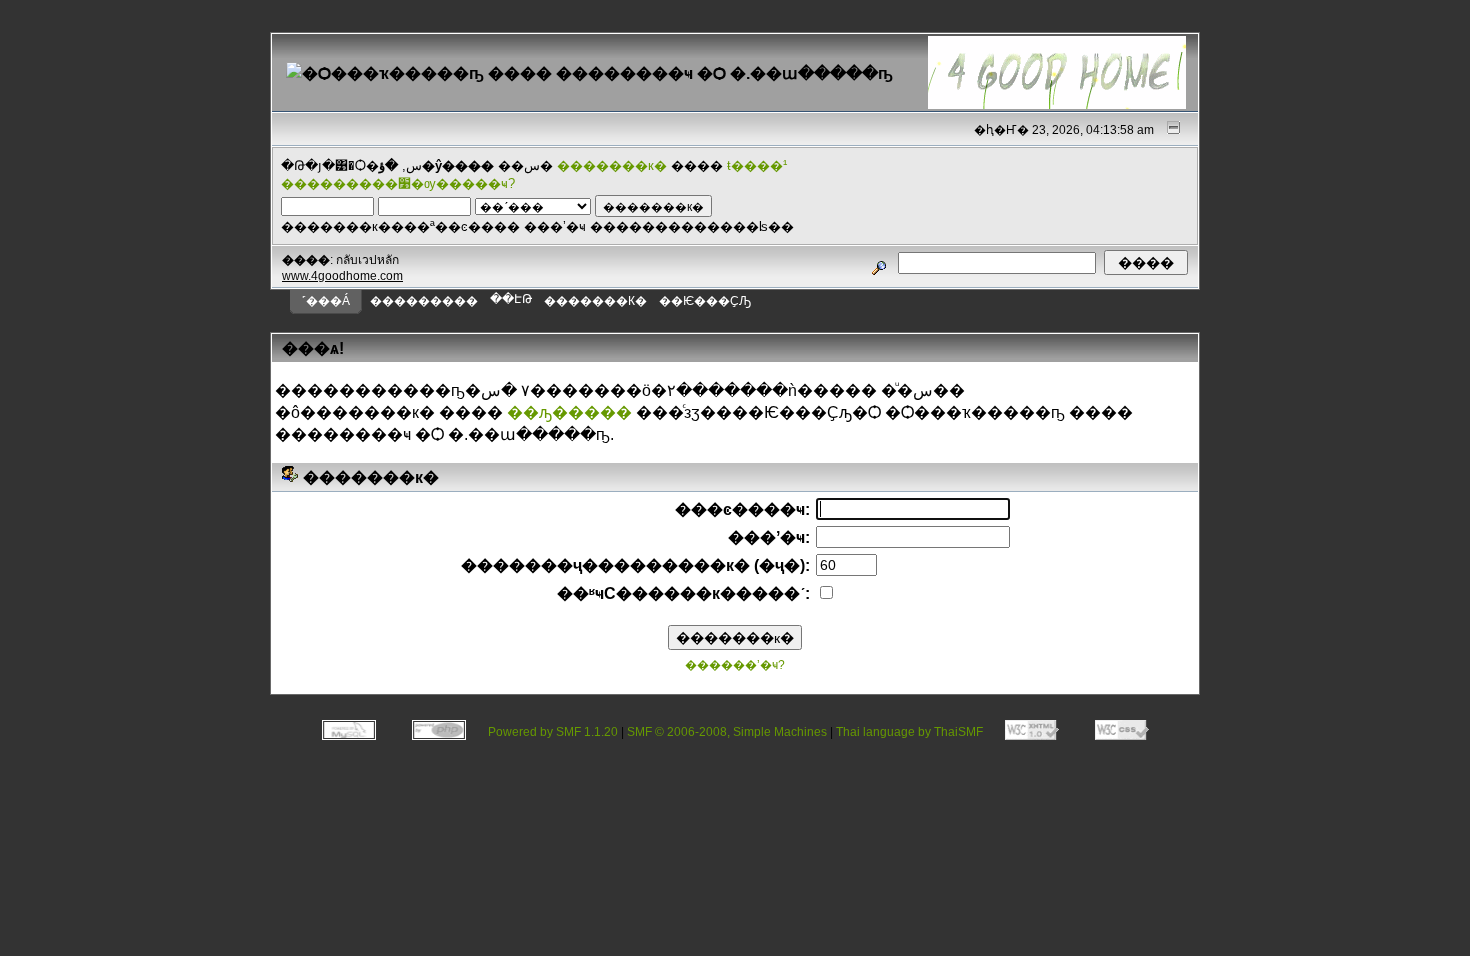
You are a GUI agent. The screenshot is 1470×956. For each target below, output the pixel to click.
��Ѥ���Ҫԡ (705, 301)
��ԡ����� (569, 412)
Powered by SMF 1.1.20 (553, 732)
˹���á (326, 301)
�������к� (612, 165)
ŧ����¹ (757, 165)
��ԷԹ (511, 299)
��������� (424, 301)
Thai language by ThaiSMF (909, 732)
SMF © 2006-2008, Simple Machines (727, 732)
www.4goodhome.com (342, 276)
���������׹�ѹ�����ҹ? (398, 183)
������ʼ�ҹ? (735, 665)
